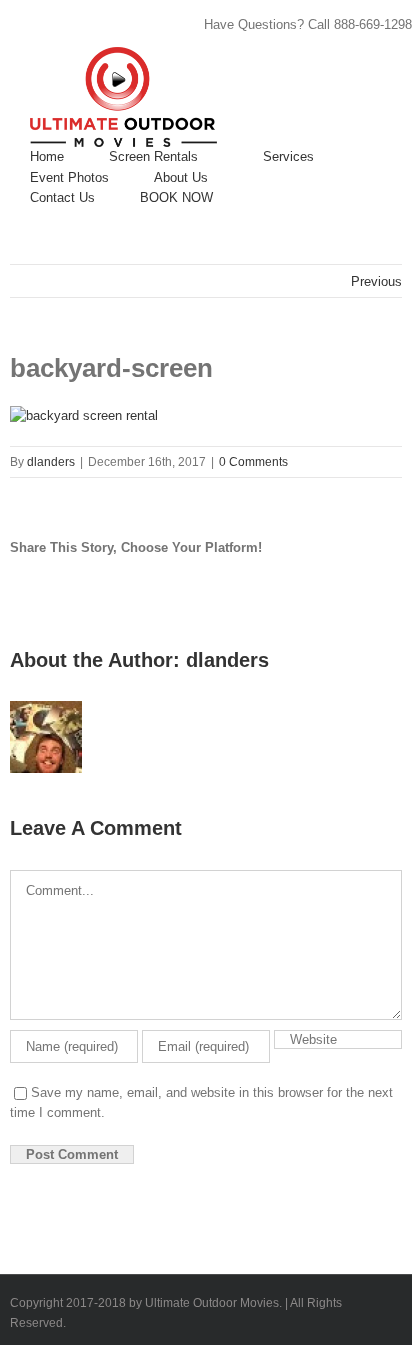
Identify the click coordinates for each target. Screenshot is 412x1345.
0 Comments (253, 462)
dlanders (51, 462)
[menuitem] (47, 157)
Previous (376, 281)
